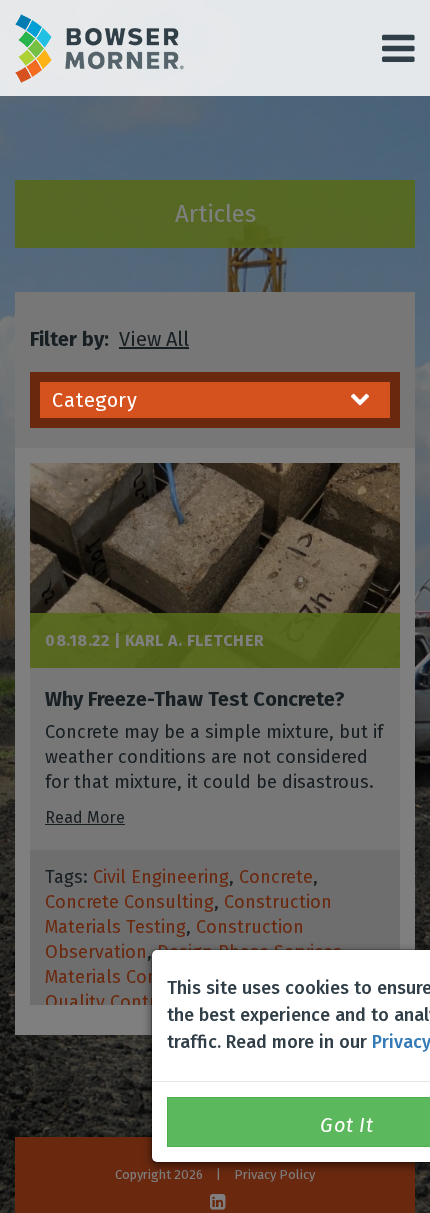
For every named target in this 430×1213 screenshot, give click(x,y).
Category (94, 400)
